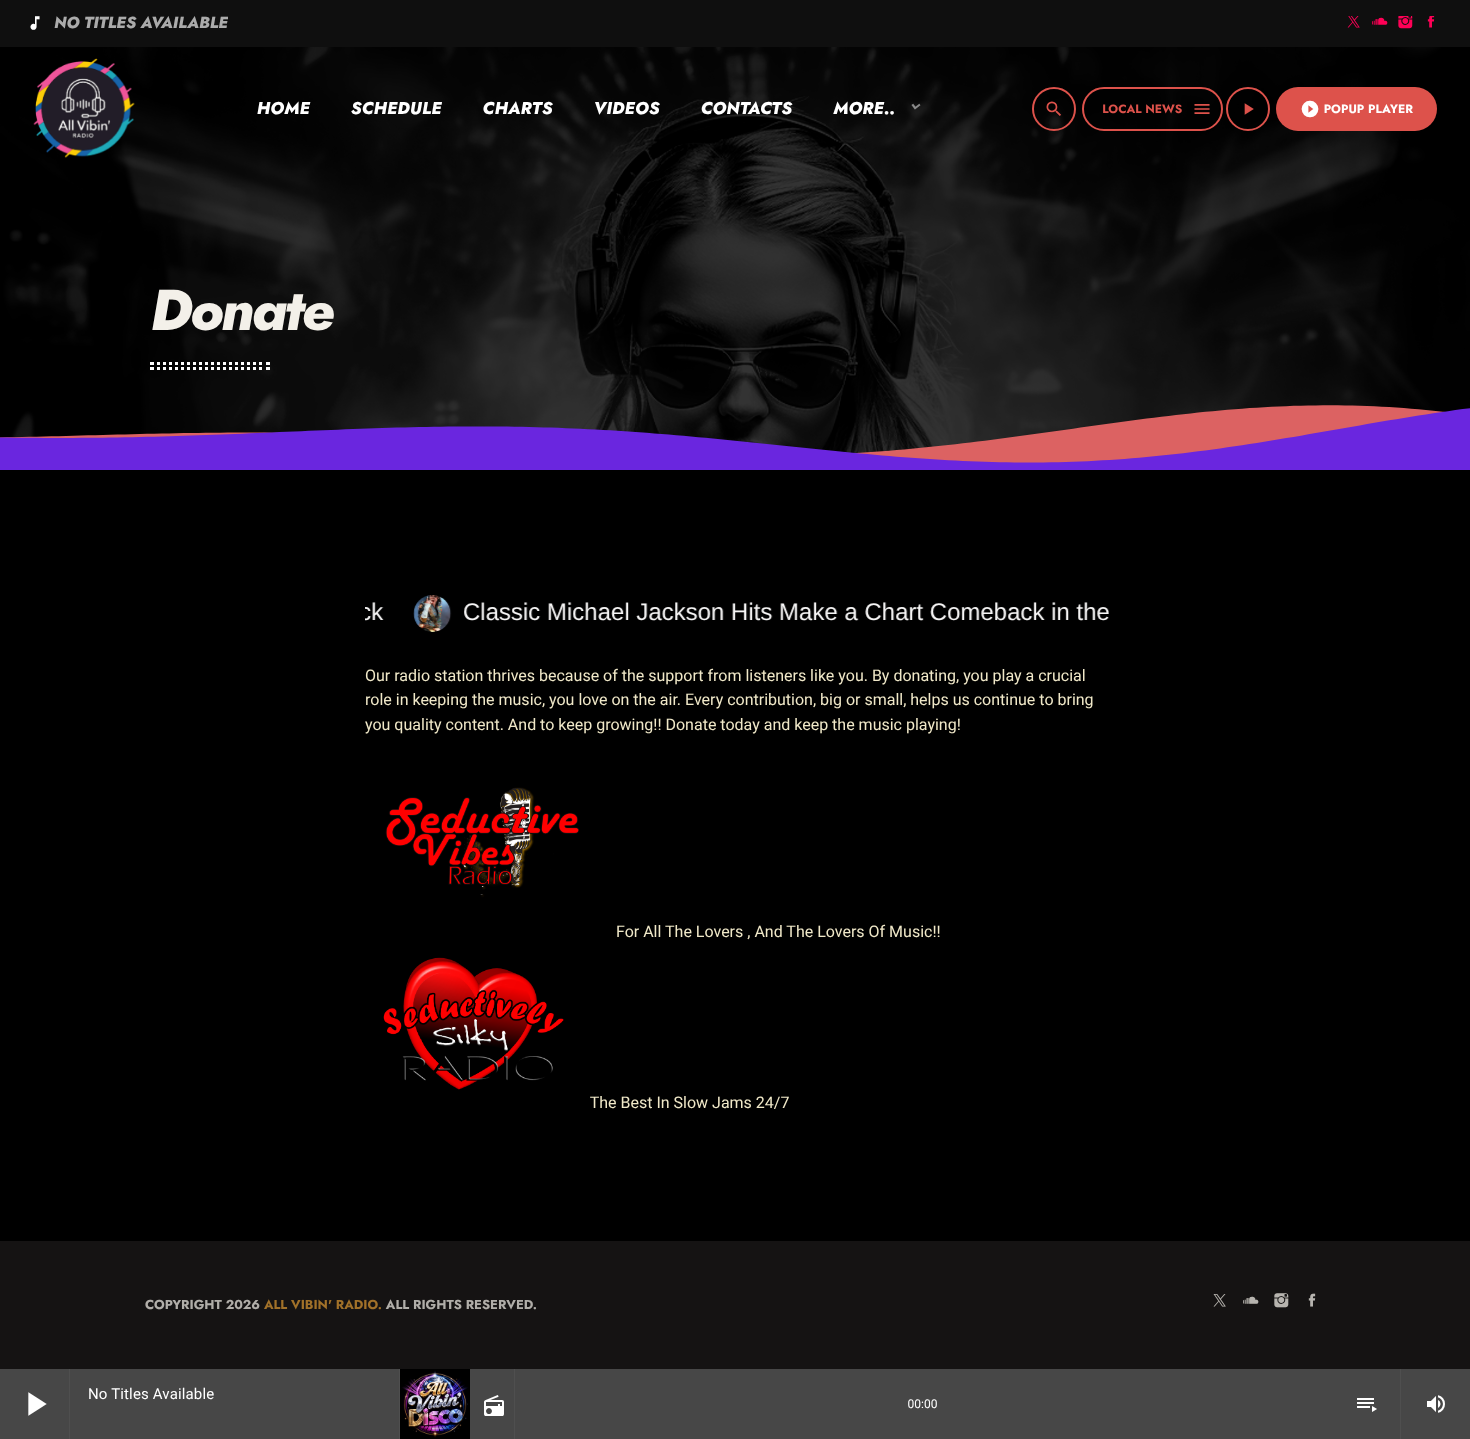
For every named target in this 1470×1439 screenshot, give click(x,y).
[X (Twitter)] (1354, 23)
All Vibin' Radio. (323, 1304)
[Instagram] (1406, 23)
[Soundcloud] (1380, 23)
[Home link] (83, 109)
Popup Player (1356, 109)
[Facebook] (1431, 23)
